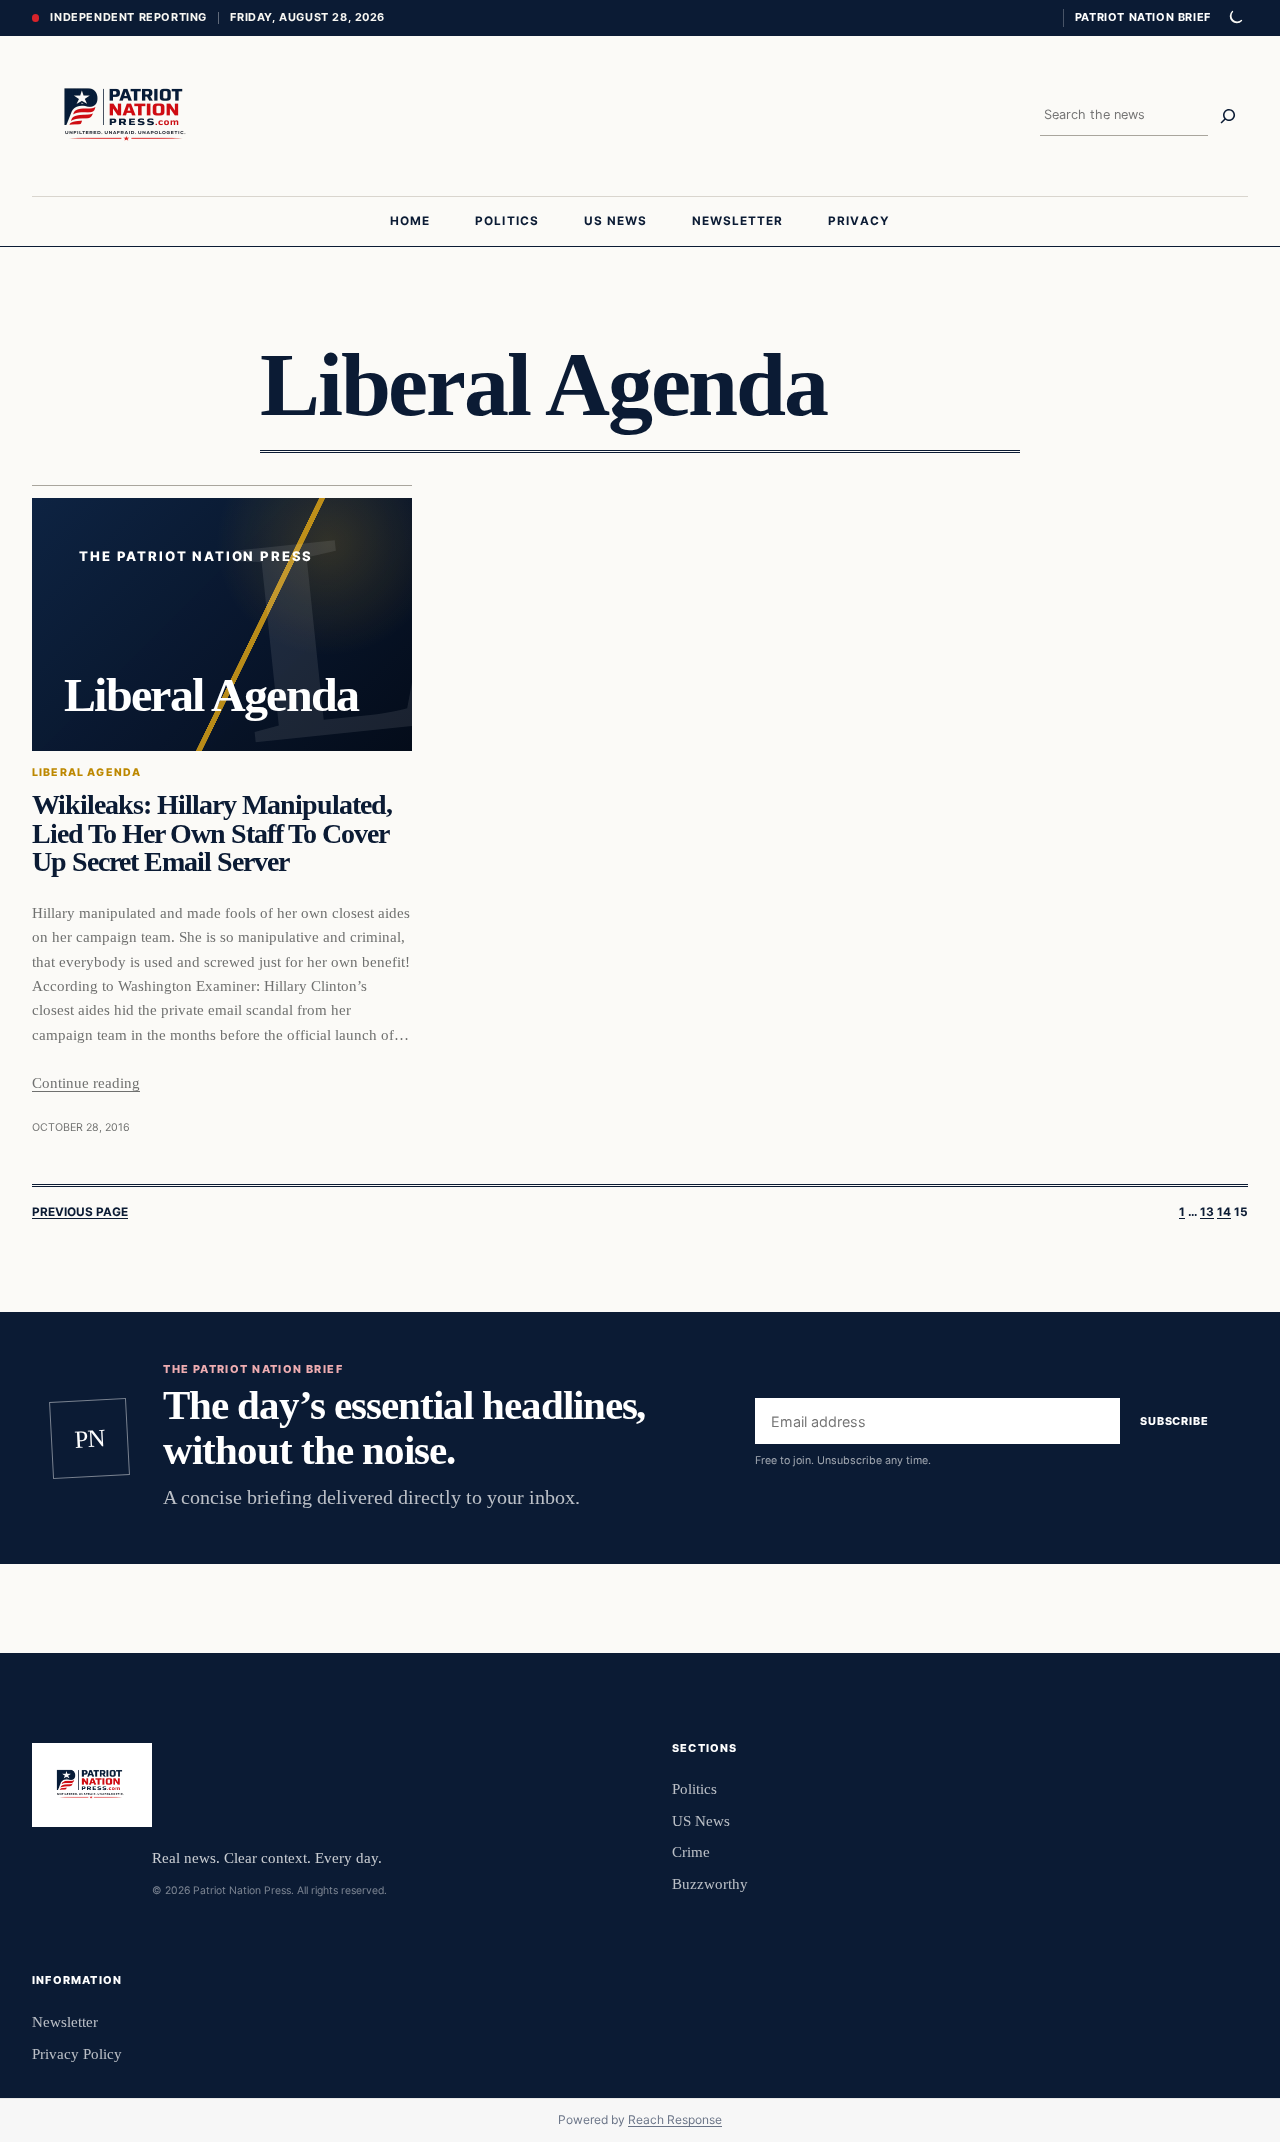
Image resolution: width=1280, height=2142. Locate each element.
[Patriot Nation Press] (128, 116)
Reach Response (675, 2119)
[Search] (1228, 116)
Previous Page (80, 1212)
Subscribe (1174, 1421)
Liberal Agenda (86, 772)
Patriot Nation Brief (1143, 17)
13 (1207, 1212)
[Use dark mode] (1235, 18)
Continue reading (86, 1082)
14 (1224, 1212)
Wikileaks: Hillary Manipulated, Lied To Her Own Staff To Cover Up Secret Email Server (212, 834)
